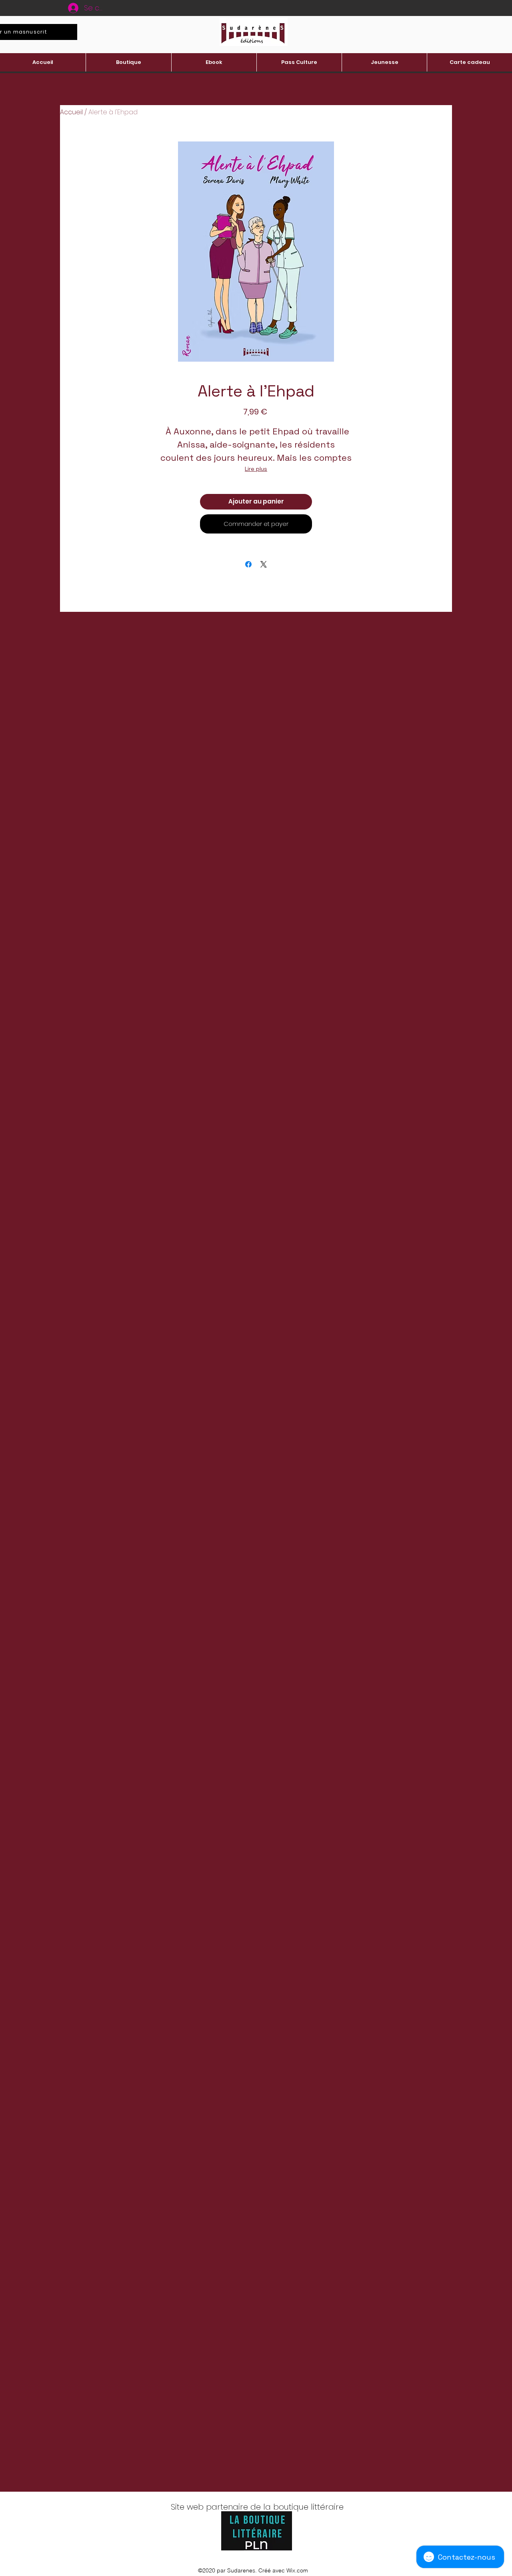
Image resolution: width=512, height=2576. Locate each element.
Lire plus (256, 469)
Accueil (71, 112)
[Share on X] (264, 564)
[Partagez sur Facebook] (248, 564)
